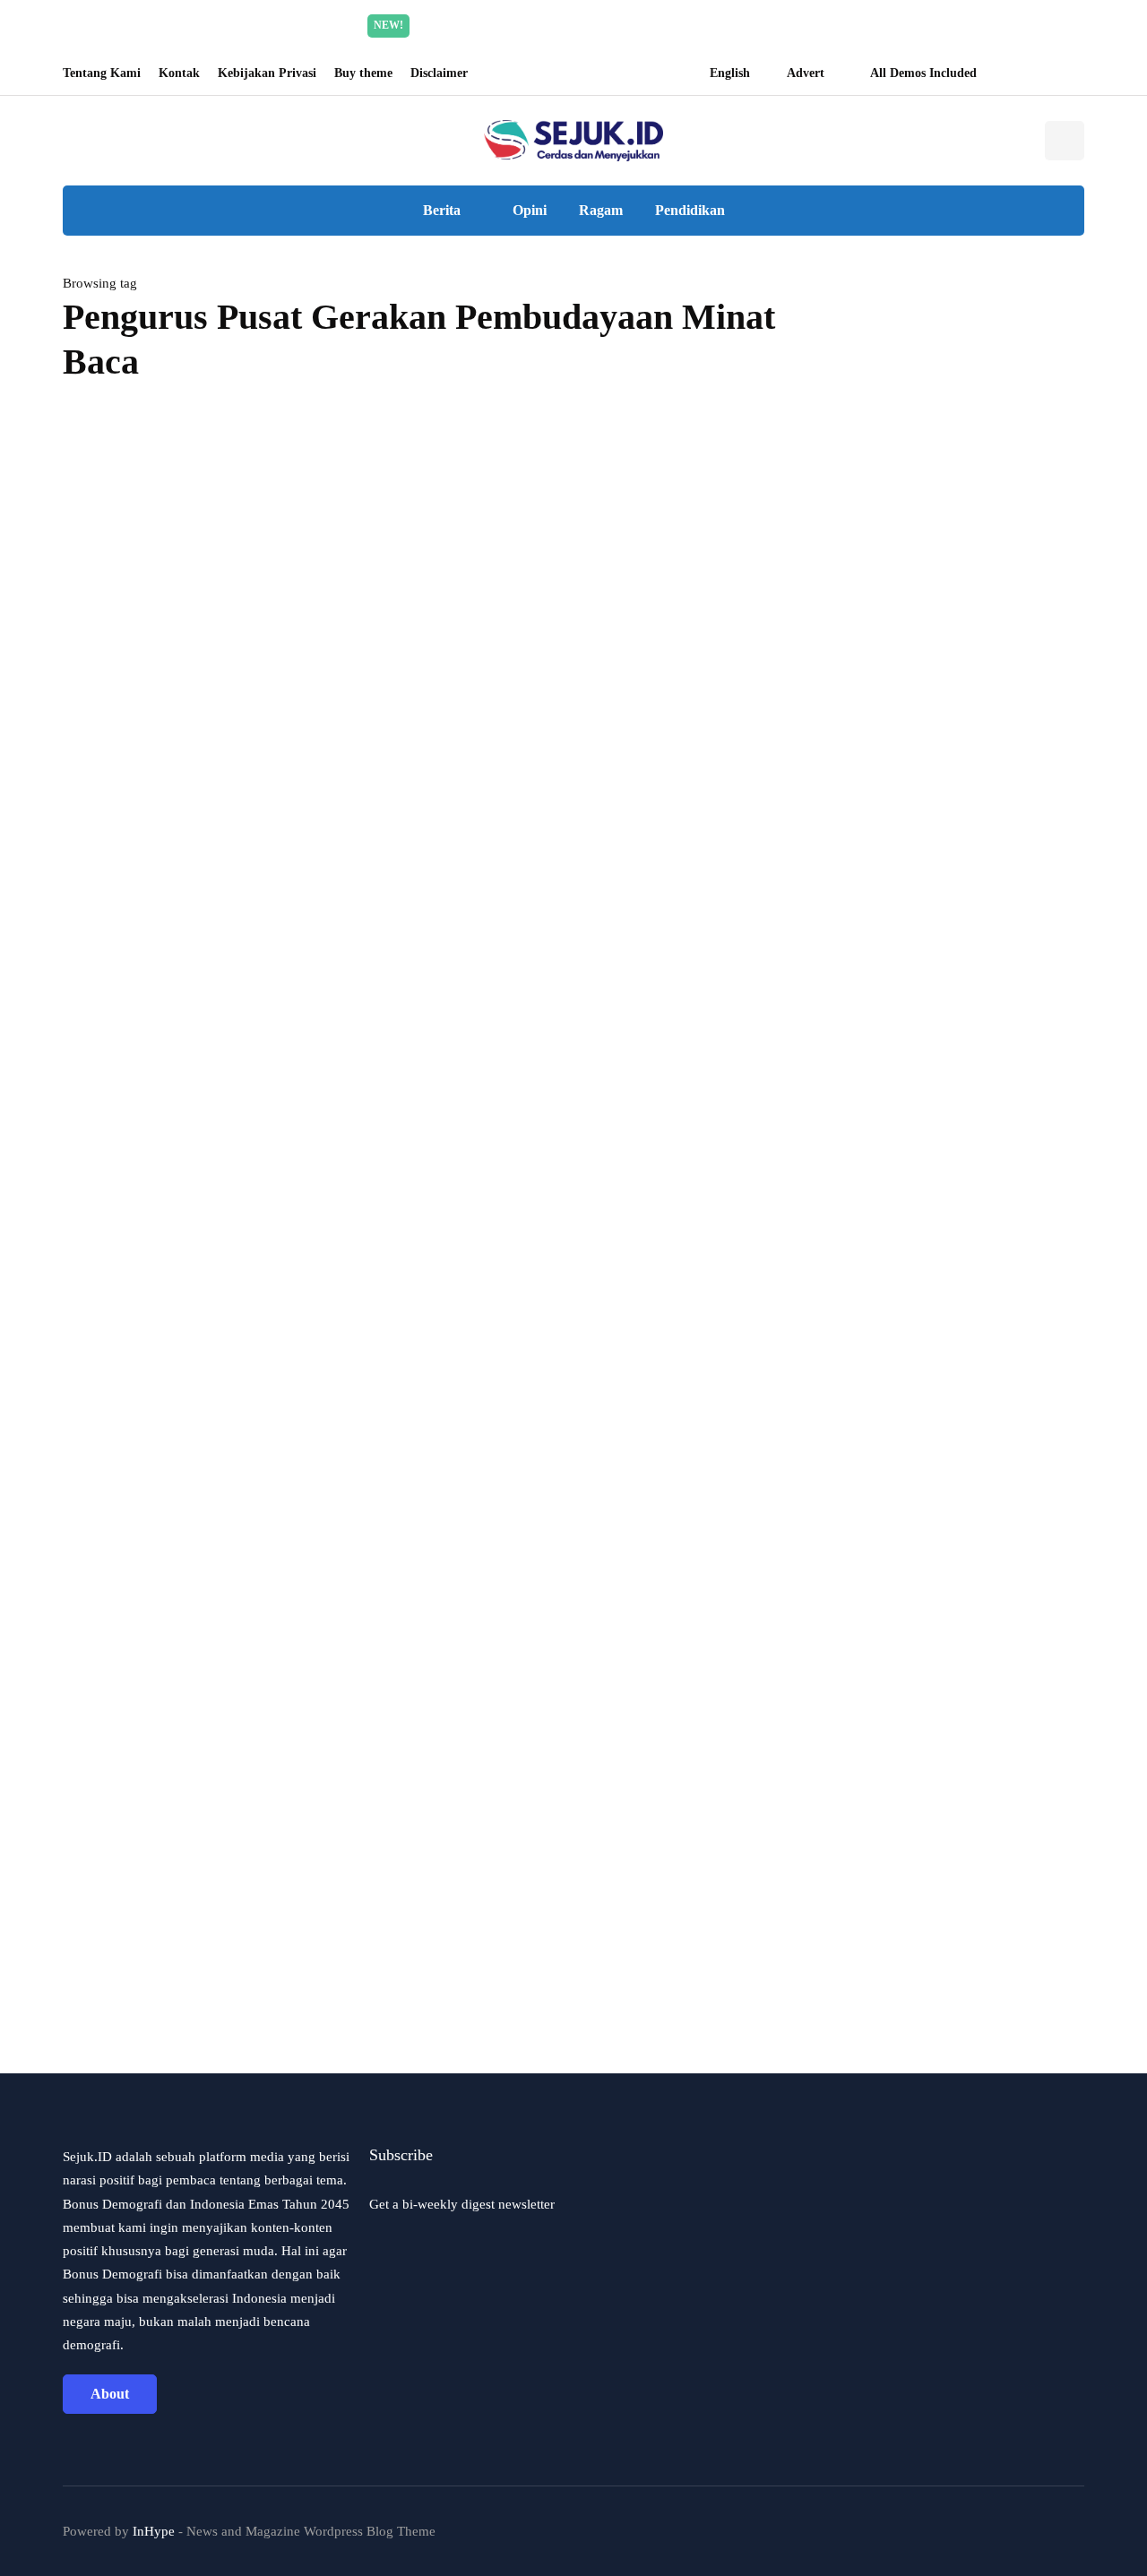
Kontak (179, 73)
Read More (743, 25)
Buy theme (363, 73)
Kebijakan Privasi (267, 73)
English (730, 73)
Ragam (601, 210)
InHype (154, 2531)
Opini (530, 210)
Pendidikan (690, 210)
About (110, 2394)
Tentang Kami (102, 73)
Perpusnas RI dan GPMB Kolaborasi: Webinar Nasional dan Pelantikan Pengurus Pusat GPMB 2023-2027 (386, 889)
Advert (806, 73)
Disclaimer (439, 73)
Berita (442, 210)
